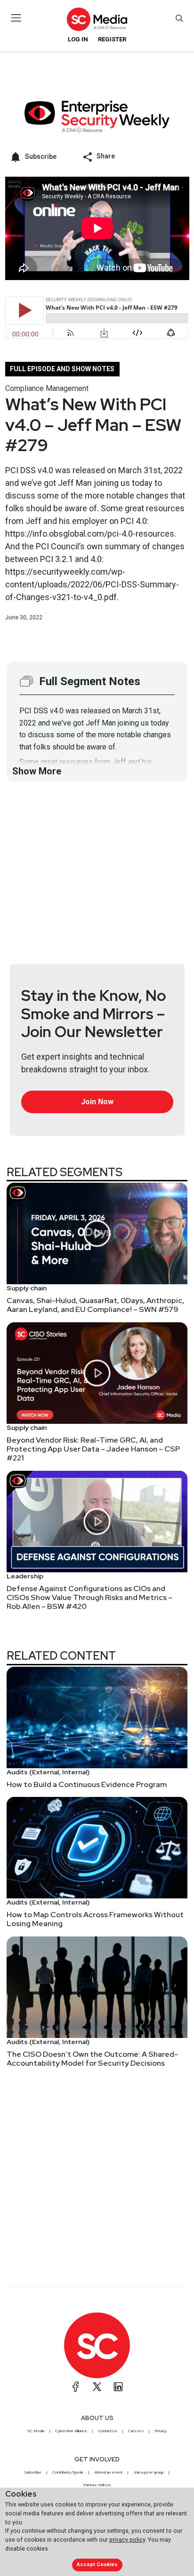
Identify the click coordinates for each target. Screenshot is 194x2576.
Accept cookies (97, 2564)
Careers (136, 2431)
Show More (37, 771)
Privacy (161, 2431)
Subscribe (33, 2472)
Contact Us (108, 2431)
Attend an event (108, 2472)
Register (112, 39)
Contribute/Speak (68, 2472)
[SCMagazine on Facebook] (76, 2387)
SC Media (36, 2431)
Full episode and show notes (62, 369)
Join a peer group (148, 2472)
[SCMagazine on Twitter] (97, 2387)
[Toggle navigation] (16, 18)
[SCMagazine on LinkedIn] (118, 2387)
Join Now (97, 1102)
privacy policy (127, 2540)
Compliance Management (47, 388)
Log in (78, 39)
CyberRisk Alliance (71, 2431)
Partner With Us (97, 2485)
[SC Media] (97, 19)
